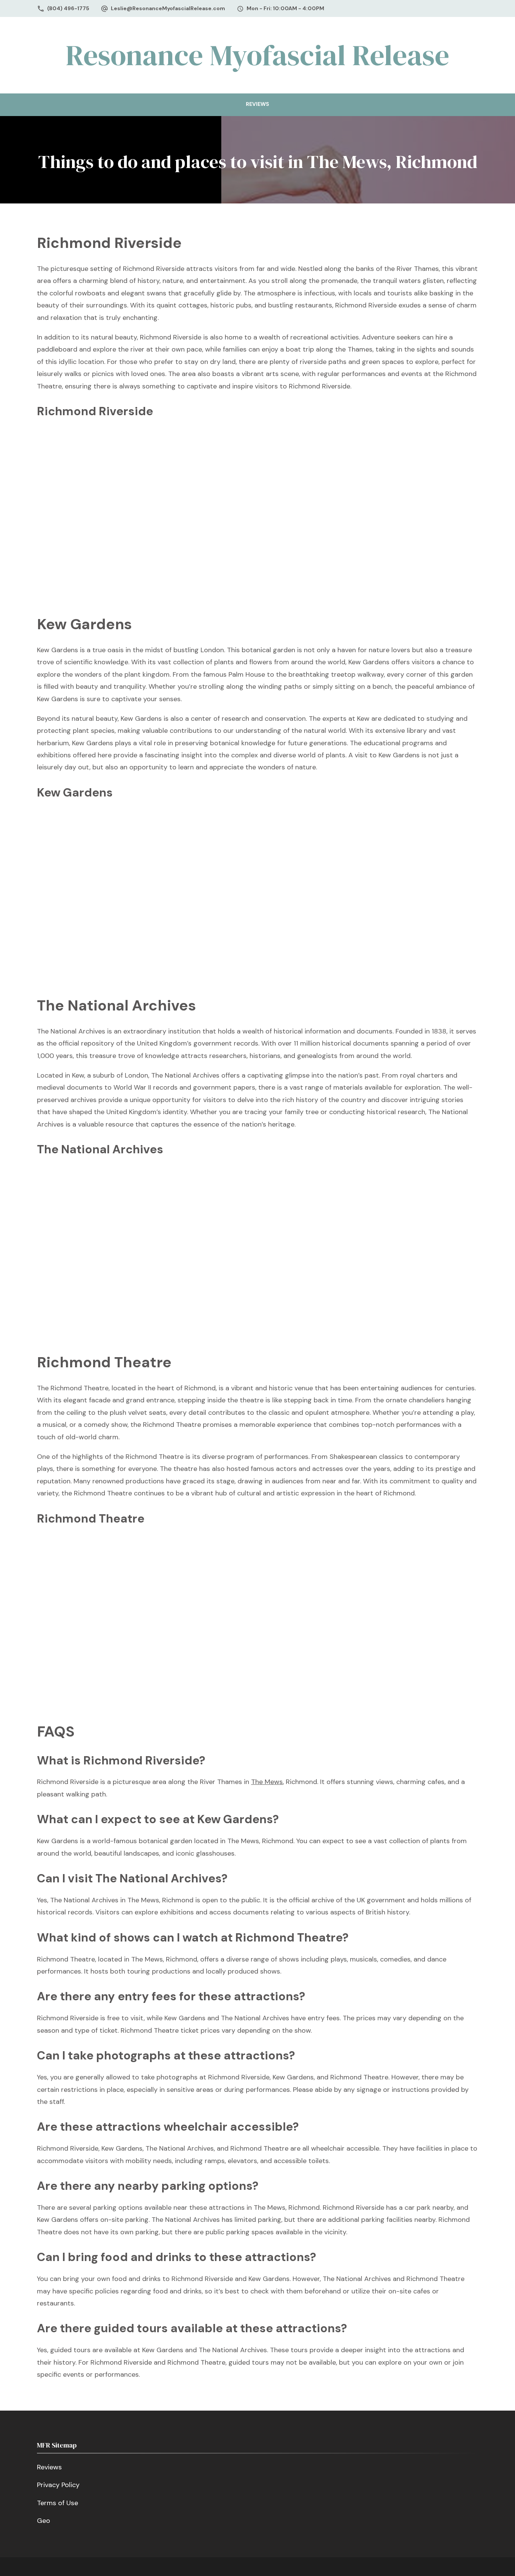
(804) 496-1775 (68, 8)
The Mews (267, 1782)
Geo (44, 2521)
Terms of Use (57, 2503)
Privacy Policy (58, 2485)
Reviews (257, 104)
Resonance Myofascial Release (257, 55)
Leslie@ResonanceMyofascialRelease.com (168, 8)
